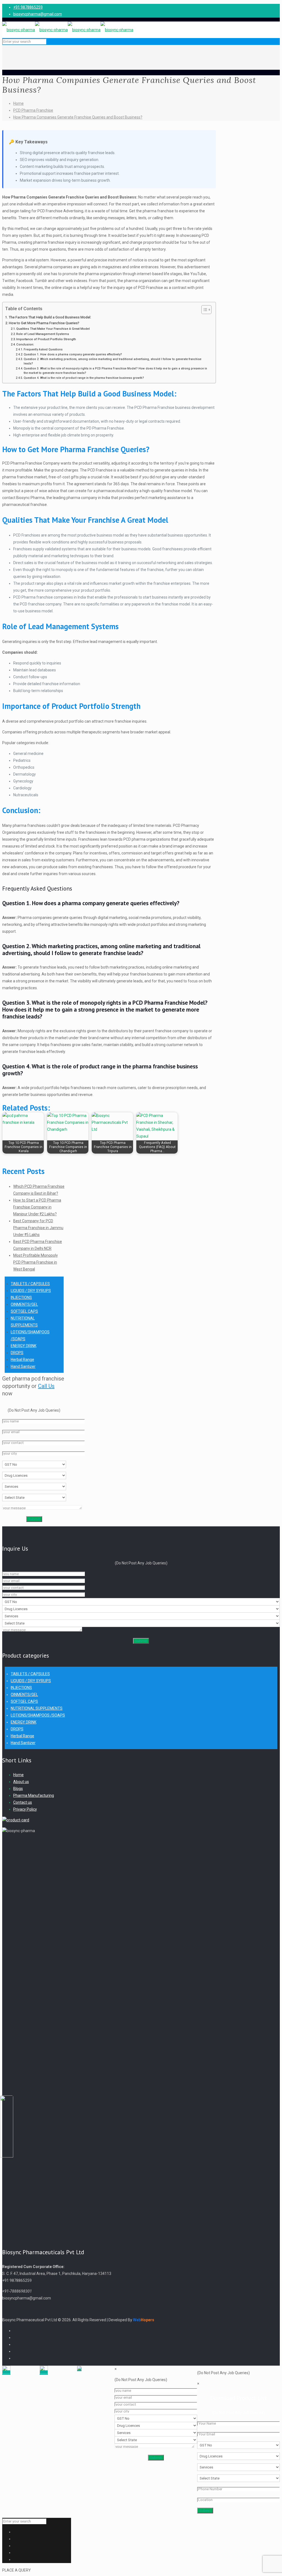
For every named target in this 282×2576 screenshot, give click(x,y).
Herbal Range (22, 1360)
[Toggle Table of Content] (204, 310)
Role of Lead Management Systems (43, 334)
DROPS (17, 1353)
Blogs (18, 1789)
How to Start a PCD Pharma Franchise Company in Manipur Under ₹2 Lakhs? (37, 1207)
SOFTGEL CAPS (24, 1311)
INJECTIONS (21, 1298)
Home (18, 103)
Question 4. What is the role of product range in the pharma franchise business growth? (84, 378)
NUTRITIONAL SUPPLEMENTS (37, 1708)
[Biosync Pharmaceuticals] (68, 30)
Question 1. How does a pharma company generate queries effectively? (73, 354)
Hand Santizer (23, 1366)
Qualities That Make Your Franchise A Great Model (53, 329)
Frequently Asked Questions (43, 349)
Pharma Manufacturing (34, 1795)
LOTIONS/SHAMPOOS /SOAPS (38, 1715)
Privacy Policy (25, 1809)
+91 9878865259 (28, 7)
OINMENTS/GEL (24, 1304)
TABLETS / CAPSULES (30, 1284)
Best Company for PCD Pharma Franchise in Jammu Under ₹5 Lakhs (38, 1228)
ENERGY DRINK (24, 1346)
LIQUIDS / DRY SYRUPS (31, 1291)
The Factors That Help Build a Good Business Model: (50, 317)
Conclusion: (25, 344)
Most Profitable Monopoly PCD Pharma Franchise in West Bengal (36, 1262)
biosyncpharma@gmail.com (38, 14)
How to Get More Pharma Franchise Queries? (44, 323)
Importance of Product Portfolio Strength (46, 339)
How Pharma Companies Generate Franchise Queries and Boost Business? (78, 117)
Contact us (23, 1802)
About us (21, 1782)
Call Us (46, 1386)
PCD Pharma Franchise (33, 110)
